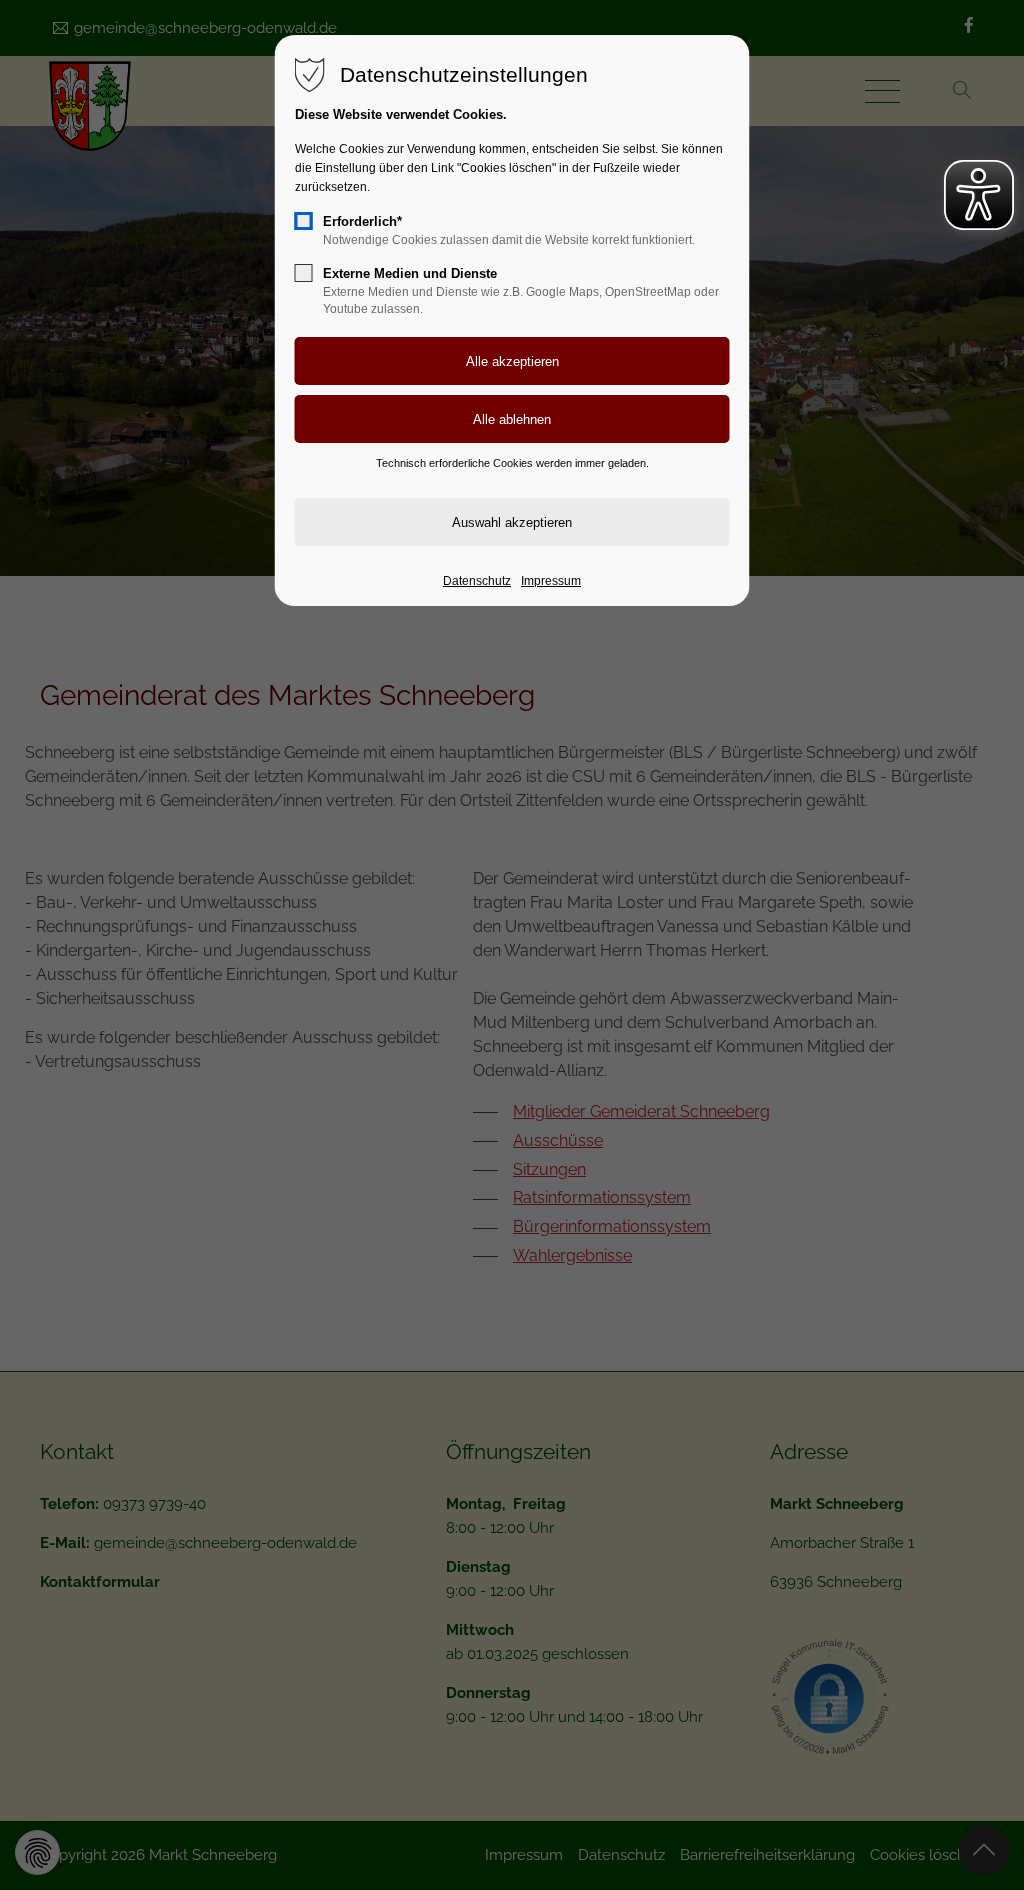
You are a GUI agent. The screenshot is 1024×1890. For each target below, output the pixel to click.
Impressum (551, 581)
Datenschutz (477, 581)
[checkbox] (304, 221)
